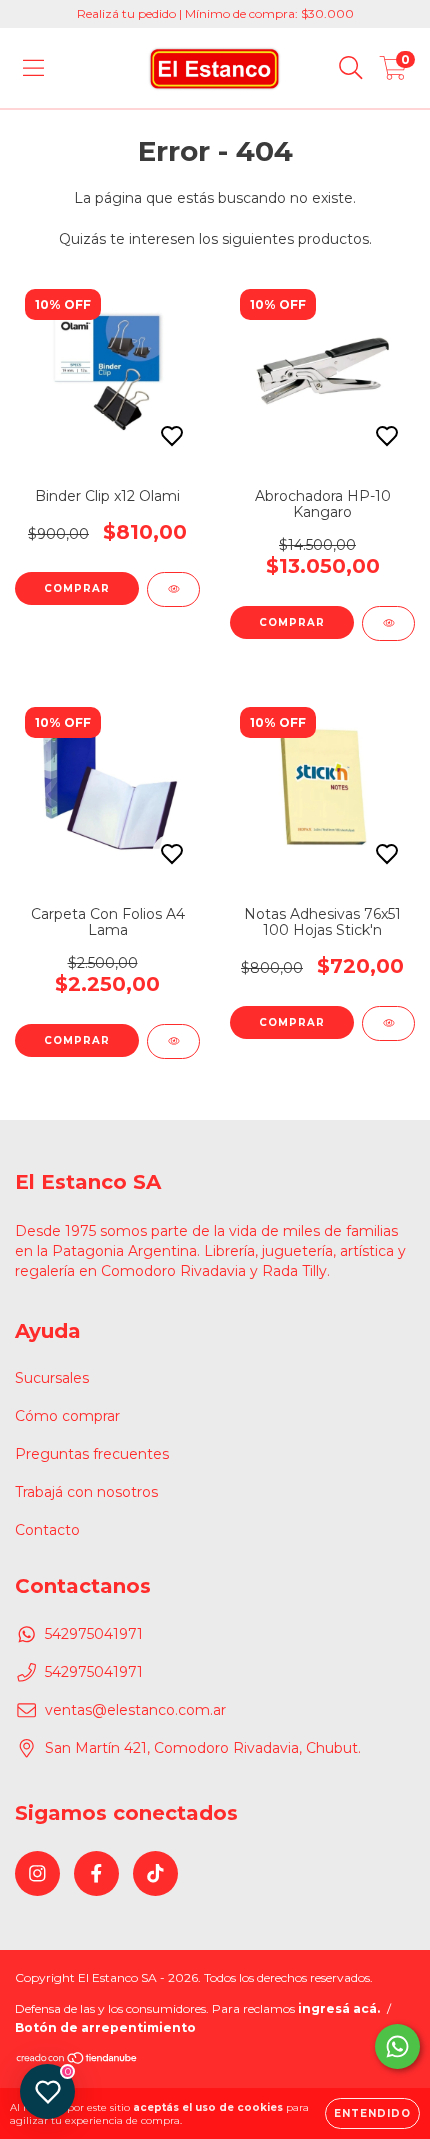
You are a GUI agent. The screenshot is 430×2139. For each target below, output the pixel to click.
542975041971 (94, 1634)
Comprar (77, 588)
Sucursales (52, 1378)
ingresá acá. (339, 2008)
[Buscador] (351, 68)
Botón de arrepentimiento (105, 2027)
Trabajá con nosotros (86, 1492)
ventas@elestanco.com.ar (135, 1710)
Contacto (47, 1530)
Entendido (372, 2113)
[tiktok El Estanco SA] (155, 1873)
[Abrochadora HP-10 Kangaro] (388, 623)
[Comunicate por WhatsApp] (397, 2046)
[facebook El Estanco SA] (96, 1873)
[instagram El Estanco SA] (37, 1873)
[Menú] (33, 68)
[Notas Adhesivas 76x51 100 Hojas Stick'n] (388, 1023)
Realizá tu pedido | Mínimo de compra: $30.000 (215, 13)
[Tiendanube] (77, 2060)
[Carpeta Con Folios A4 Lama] (173, 1041)
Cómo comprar (67, 1416)
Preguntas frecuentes (92, 1454)
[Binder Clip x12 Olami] (173, 589)
